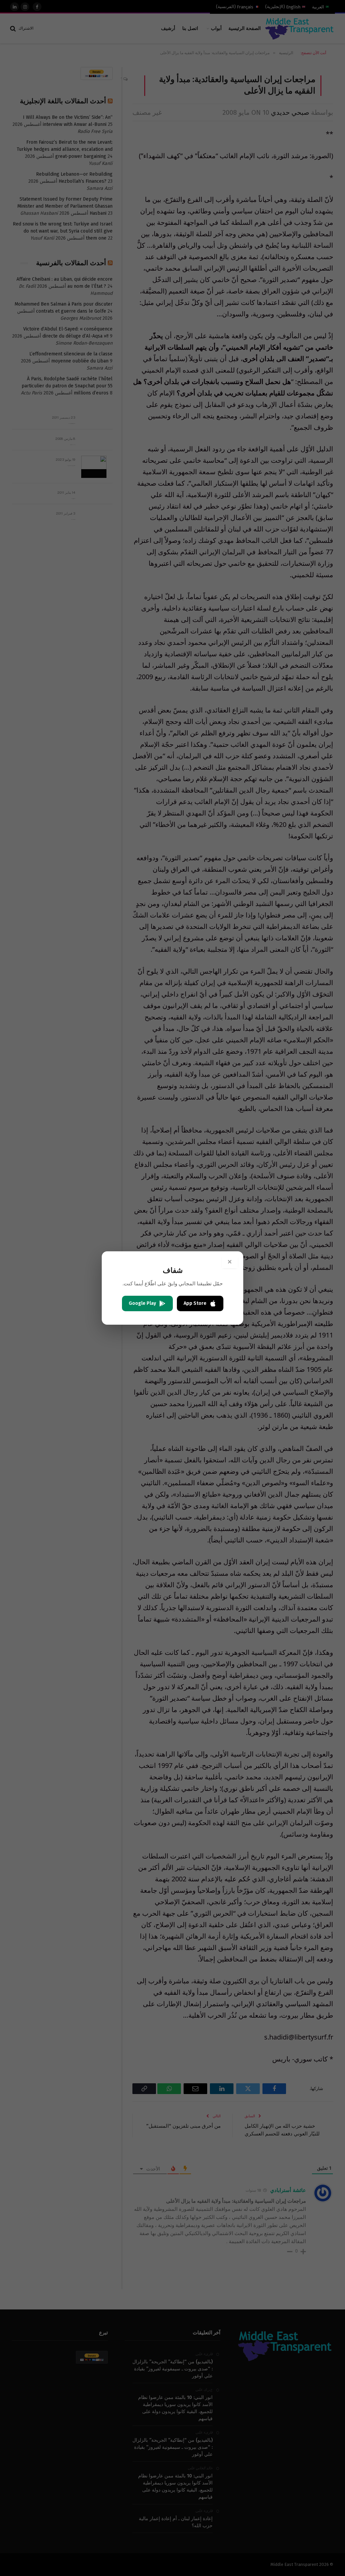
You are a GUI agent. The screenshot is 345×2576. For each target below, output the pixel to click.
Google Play (142, 1303)
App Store (195, 1303)
